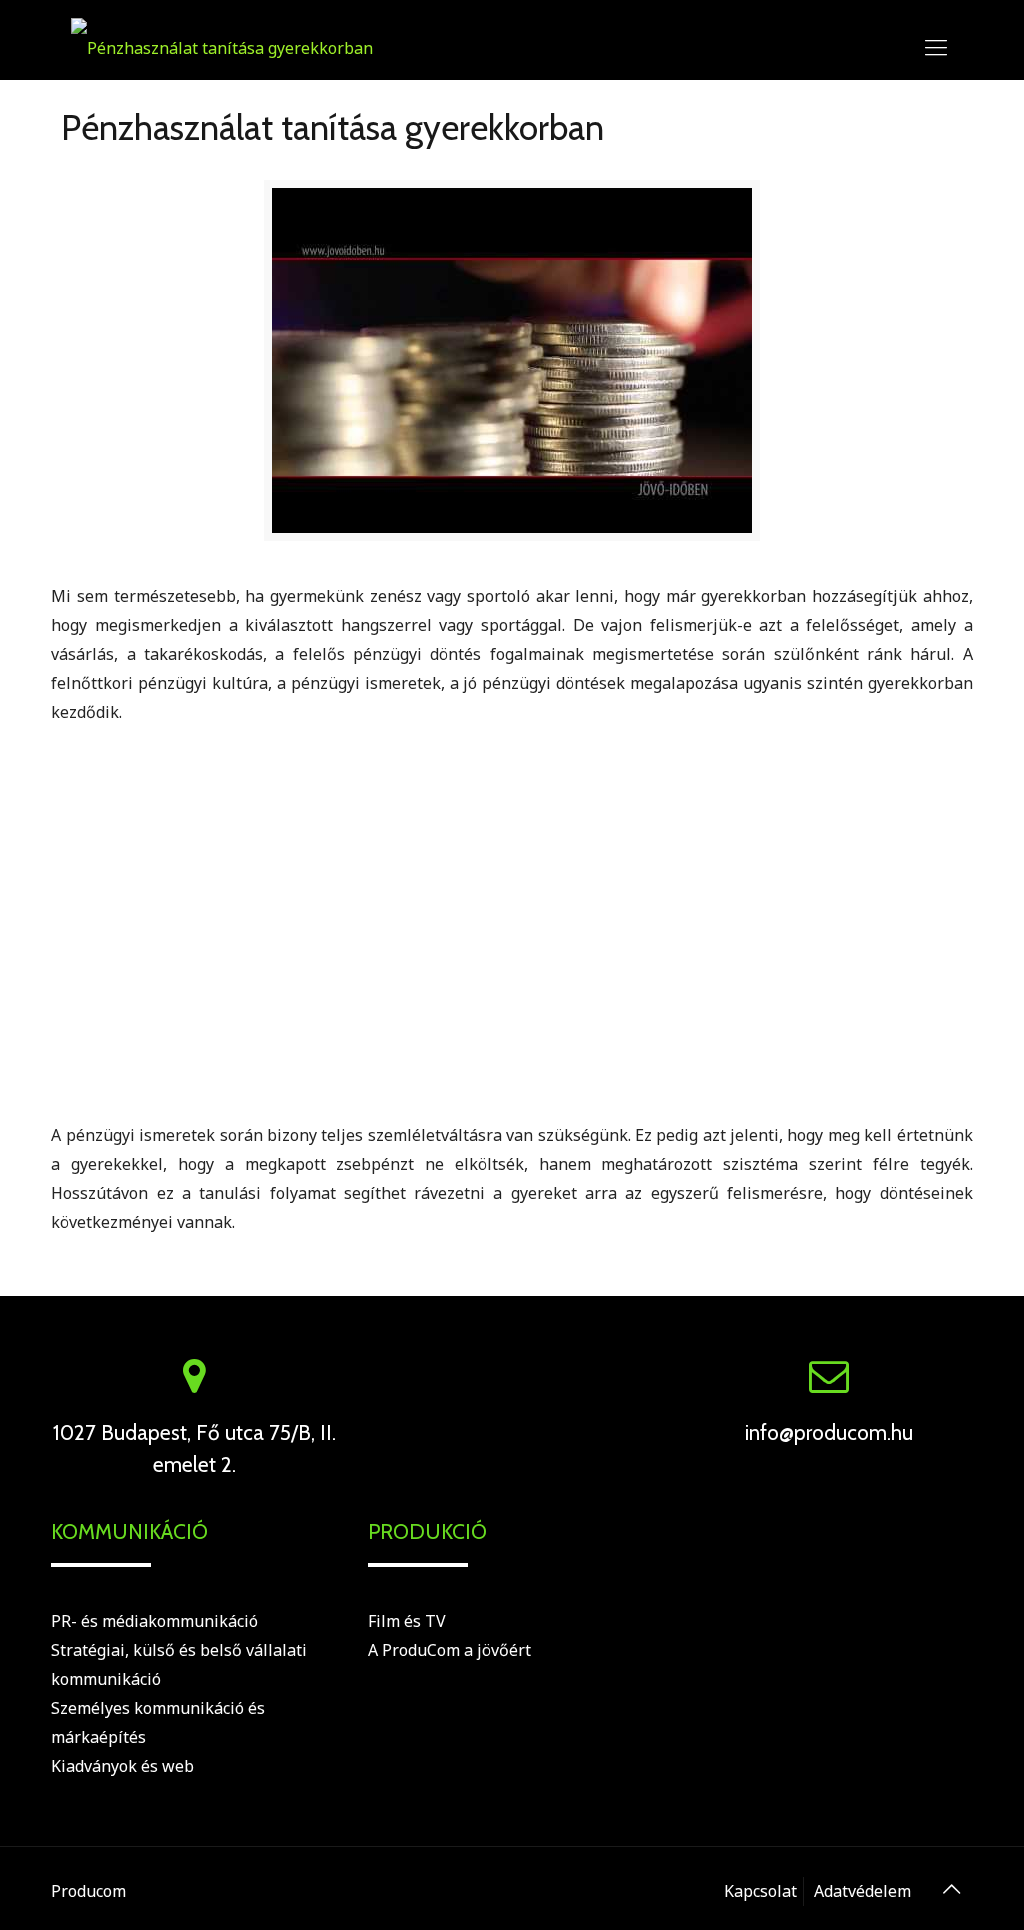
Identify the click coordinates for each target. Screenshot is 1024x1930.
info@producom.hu (829, 1432)
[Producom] (222, 46)
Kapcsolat (760, 1891)
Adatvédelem (862, 1891)
